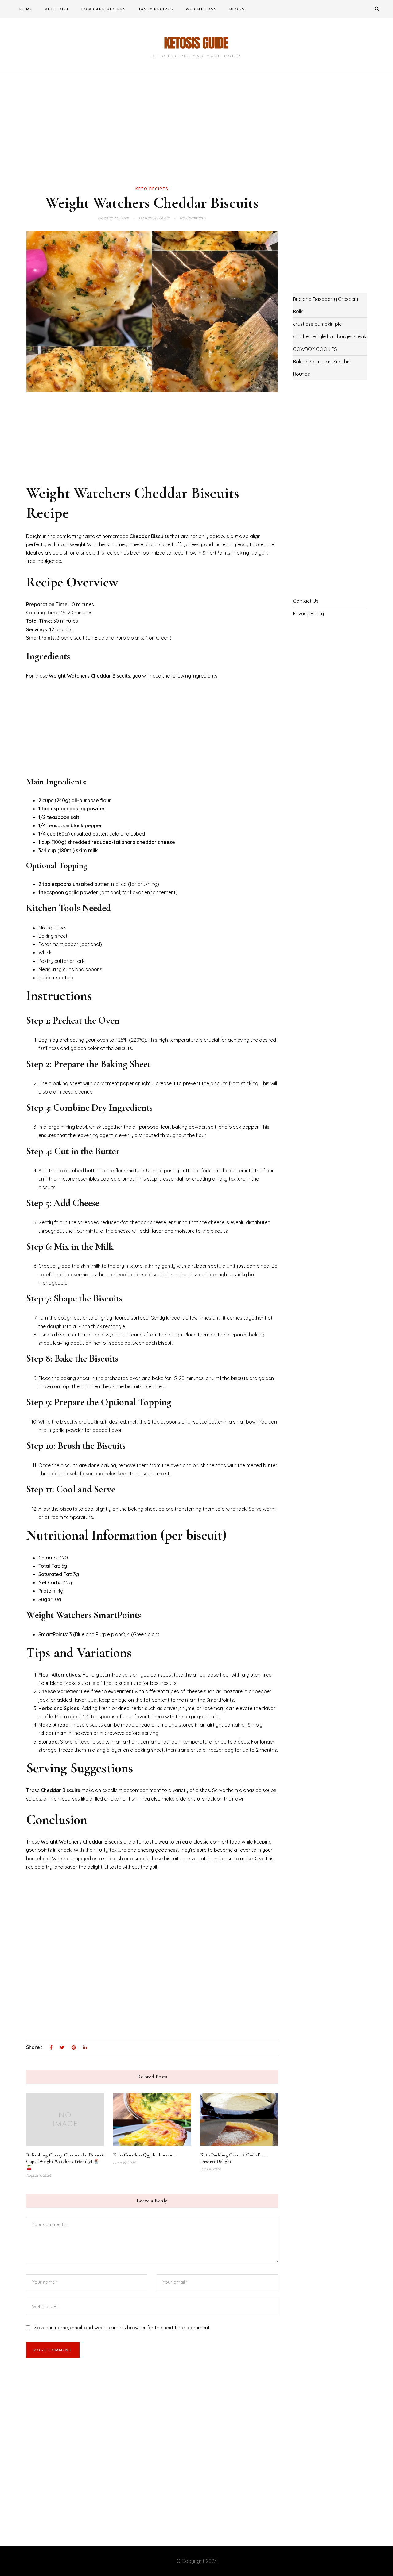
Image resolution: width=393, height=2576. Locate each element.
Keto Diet (57, 9)
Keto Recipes (152, 189)
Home (26, 9)
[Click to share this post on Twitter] (62, 2048)
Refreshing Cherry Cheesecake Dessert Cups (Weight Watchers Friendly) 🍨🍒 (65, 2161)
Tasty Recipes (156, 9)
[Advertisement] (152, 139)
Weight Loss (201, 9)
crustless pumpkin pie (317, 324)
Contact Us (306, 601)
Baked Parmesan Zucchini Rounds (322, 368)
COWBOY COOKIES (315, 349)
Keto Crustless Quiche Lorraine (144, 2155)
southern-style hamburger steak (330, 336)
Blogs (237, 9)
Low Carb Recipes (104, 9)
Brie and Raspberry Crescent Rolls (326, 305)
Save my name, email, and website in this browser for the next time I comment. (123, 2328)
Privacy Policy (308, 613)
